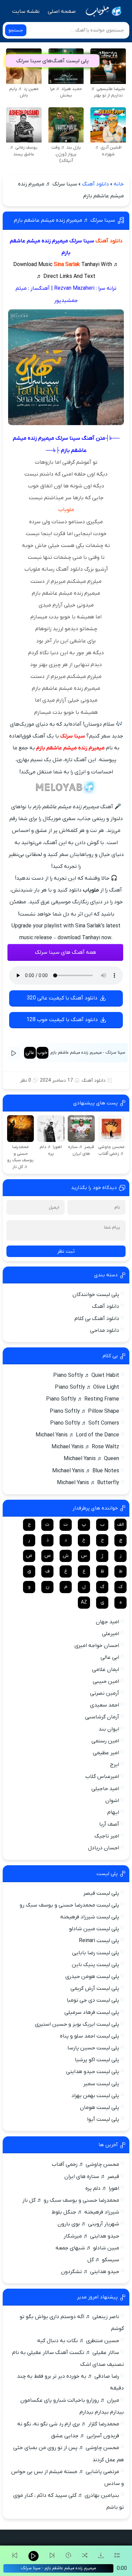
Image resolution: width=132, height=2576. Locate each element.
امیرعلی (111, 1634)
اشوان (112, 1801)
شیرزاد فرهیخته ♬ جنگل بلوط (85, 2212)
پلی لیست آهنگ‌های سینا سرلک (52, 61)
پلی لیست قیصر (101, 1893)
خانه (119, 184)
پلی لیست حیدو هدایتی (93, 2072)
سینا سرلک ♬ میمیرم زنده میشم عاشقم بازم (64, 220)
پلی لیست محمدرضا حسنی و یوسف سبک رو (69, 1905)
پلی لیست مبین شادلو (94, 1929)
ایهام (113, 1812)
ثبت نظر (66, 1251)
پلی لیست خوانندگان (96, 1295)
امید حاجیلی (105, 1789)
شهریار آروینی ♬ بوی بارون (88, 2224)
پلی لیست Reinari (99, 1941)
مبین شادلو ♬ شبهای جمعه (87, 2248)
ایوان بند (109, 1729)
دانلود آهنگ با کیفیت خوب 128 (62, 1020)
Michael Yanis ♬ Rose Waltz (85, 1447)
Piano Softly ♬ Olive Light (87, 1387)
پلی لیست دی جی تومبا (93, 2000)
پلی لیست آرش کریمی (95, 1988)
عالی (30, 1053)
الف (120, 1525)
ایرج (115, 1765)
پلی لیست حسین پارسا (93, 2048)
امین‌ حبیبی (106, 1681)
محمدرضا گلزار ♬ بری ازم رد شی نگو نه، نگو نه (68, 2424)
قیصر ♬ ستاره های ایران (92, 2177)
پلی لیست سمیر (101, 2084)
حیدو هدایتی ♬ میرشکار (91, 2236)
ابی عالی (110, 1657)
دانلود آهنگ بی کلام (97, 1319)
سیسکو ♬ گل (103, 2260)
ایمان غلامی (106, 1670)
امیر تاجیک (107, 1836)
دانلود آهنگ (95, 184)
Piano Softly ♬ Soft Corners (85, 1423)
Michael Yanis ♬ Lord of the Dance (77, 1435)
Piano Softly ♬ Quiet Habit (86, 1375)
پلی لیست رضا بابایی (96, 1953)
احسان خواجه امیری (97, 1646)
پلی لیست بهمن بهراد (95, 2096)
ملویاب (66, 510)
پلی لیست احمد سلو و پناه (90, 2036)
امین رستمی (105, 1741)
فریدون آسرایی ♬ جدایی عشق (85, 2436)
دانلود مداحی (105, 1330)
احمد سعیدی (105, 1705)
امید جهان (107, 1622)
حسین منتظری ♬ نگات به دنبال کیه (78, 2341)
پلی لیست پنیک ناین (95, 1965)
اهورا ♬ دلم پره (102, 2188)
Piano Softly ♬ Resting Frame (83, 1399)
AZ (84, 1602)
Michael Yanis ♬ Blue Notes (86, 1471)
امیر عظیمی (106, 1753)
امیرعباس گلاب (102, 1777)
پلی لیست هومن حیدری (92, 1977)
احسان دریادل (104, 1848)
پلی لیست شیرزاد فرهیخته (90, 1917)
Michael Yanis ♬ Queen (91, 1459)
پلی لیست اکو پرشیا (97, 2060)
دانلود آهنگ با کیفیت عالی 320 (62, 998)
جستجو (16, 30)
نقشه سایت (26, 12)
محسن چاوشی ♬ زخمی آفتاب (85, 2164)
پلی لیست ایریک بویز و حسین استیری (77, 2024)
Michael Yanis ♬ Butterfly (88, 1483)
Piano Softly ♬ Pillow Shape (84, 1411)
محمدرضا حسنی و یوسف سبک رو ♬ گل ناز (71, 2200)
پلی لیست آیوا (103, 2119)
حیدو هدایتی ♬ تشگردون (90, 2272)
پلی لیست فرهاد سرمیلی (92, 2012)
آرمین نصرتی (105, 1693)
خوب (42, 1053)
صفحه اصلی (62, 12)
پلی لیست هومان (100, 2108)
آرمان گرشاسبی (102, 1717)
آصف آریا (109, 1824)
